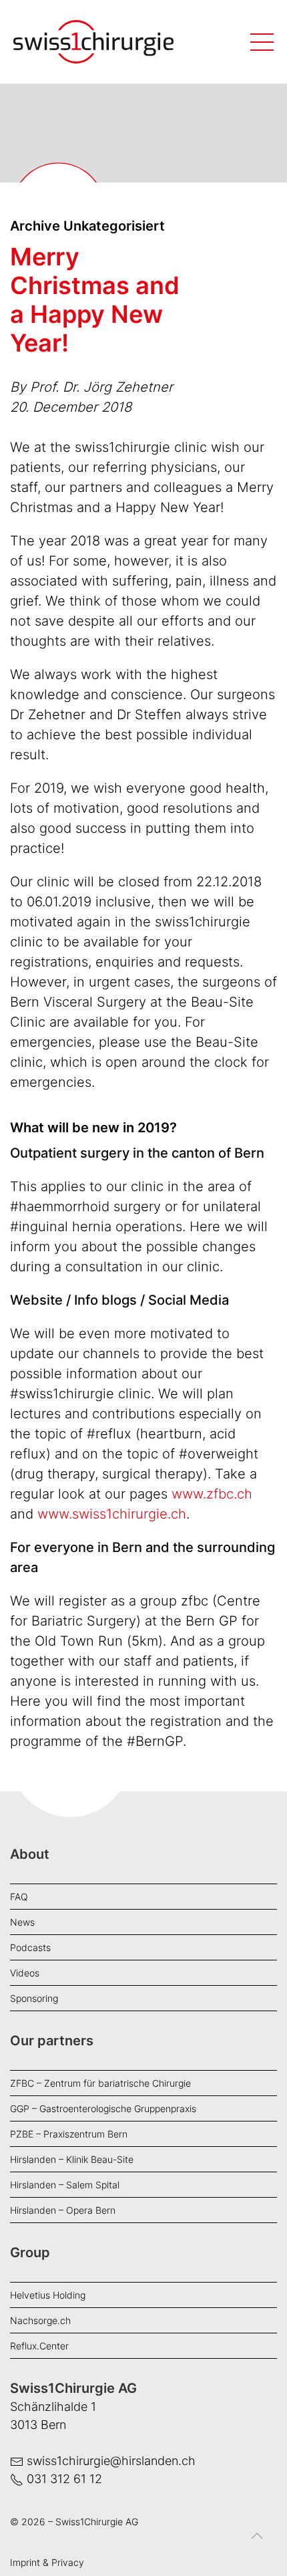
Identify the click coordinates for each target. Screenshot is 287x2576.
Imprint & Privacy (47, 2562)
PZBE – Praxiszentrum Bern (69, 2134)
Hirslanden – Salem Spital (65, 2185)
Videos (25, 1973)
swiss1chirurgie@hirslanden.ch (111, 2461)
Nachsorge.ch (40, 2320)
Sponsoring (34, 1998)
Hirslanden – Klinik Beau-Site (72, 2159)
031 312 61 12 (64, 2479)
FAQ (19, 1897)
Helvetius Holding (48, 2295)
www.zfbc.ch (212, 1494)
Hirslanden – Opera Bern (63, 2210)
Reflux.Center (39, 2346)
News (22, 1922)
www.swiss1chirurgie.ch (112, 1514)
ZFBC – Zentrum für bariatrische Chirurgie (100, 2083)
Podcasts (30, 1947)
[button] (257, 2546)
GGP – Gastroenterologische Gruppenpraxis (103, 2108)
